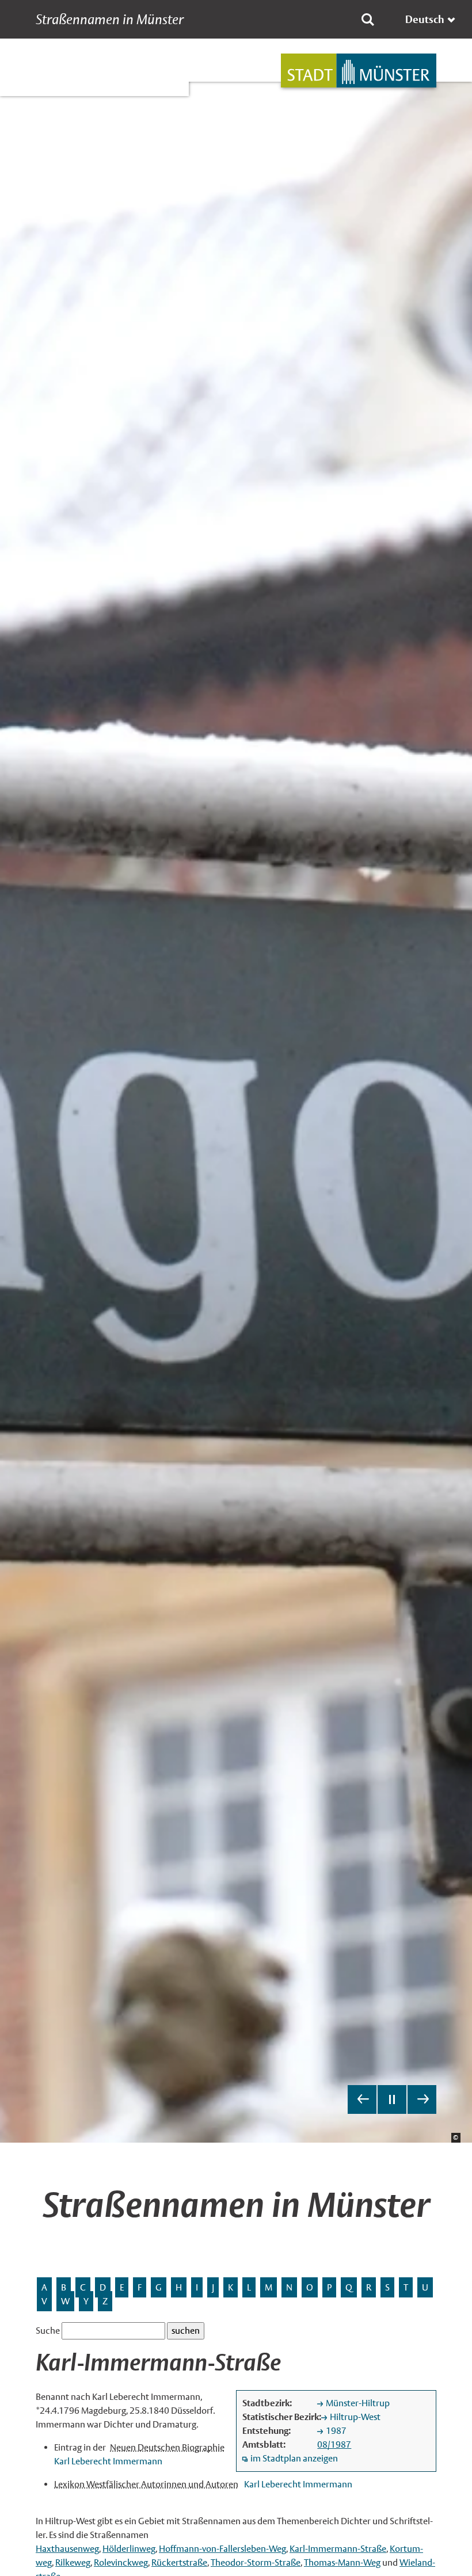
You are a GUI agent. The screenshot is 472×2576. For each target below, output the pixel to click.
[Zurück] (362, 2099)
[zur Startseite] (359, 71)
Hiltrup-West (355, 2417)
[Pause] (392, 2099)
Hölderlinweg (129, 2549)
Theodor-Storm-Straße (256, 2562)
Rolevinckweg (121, 2562)
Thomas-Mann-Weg (342, 2562)
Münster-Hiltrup (358, 2403)
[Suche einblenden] (368, 20)
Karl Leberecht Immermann (108, 2461)
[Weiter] (422, 2099)
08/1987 (334, 2444)
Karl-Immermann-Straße (338, 2549)
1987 (336, 2431)
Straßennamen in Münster (110, 20)
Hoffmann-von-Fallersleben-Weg (222, 2549)
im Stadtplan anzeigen (294, 2458)
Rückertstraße (179, 2562)
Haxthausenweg (67, 2549)
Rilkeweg (73, 2562)
